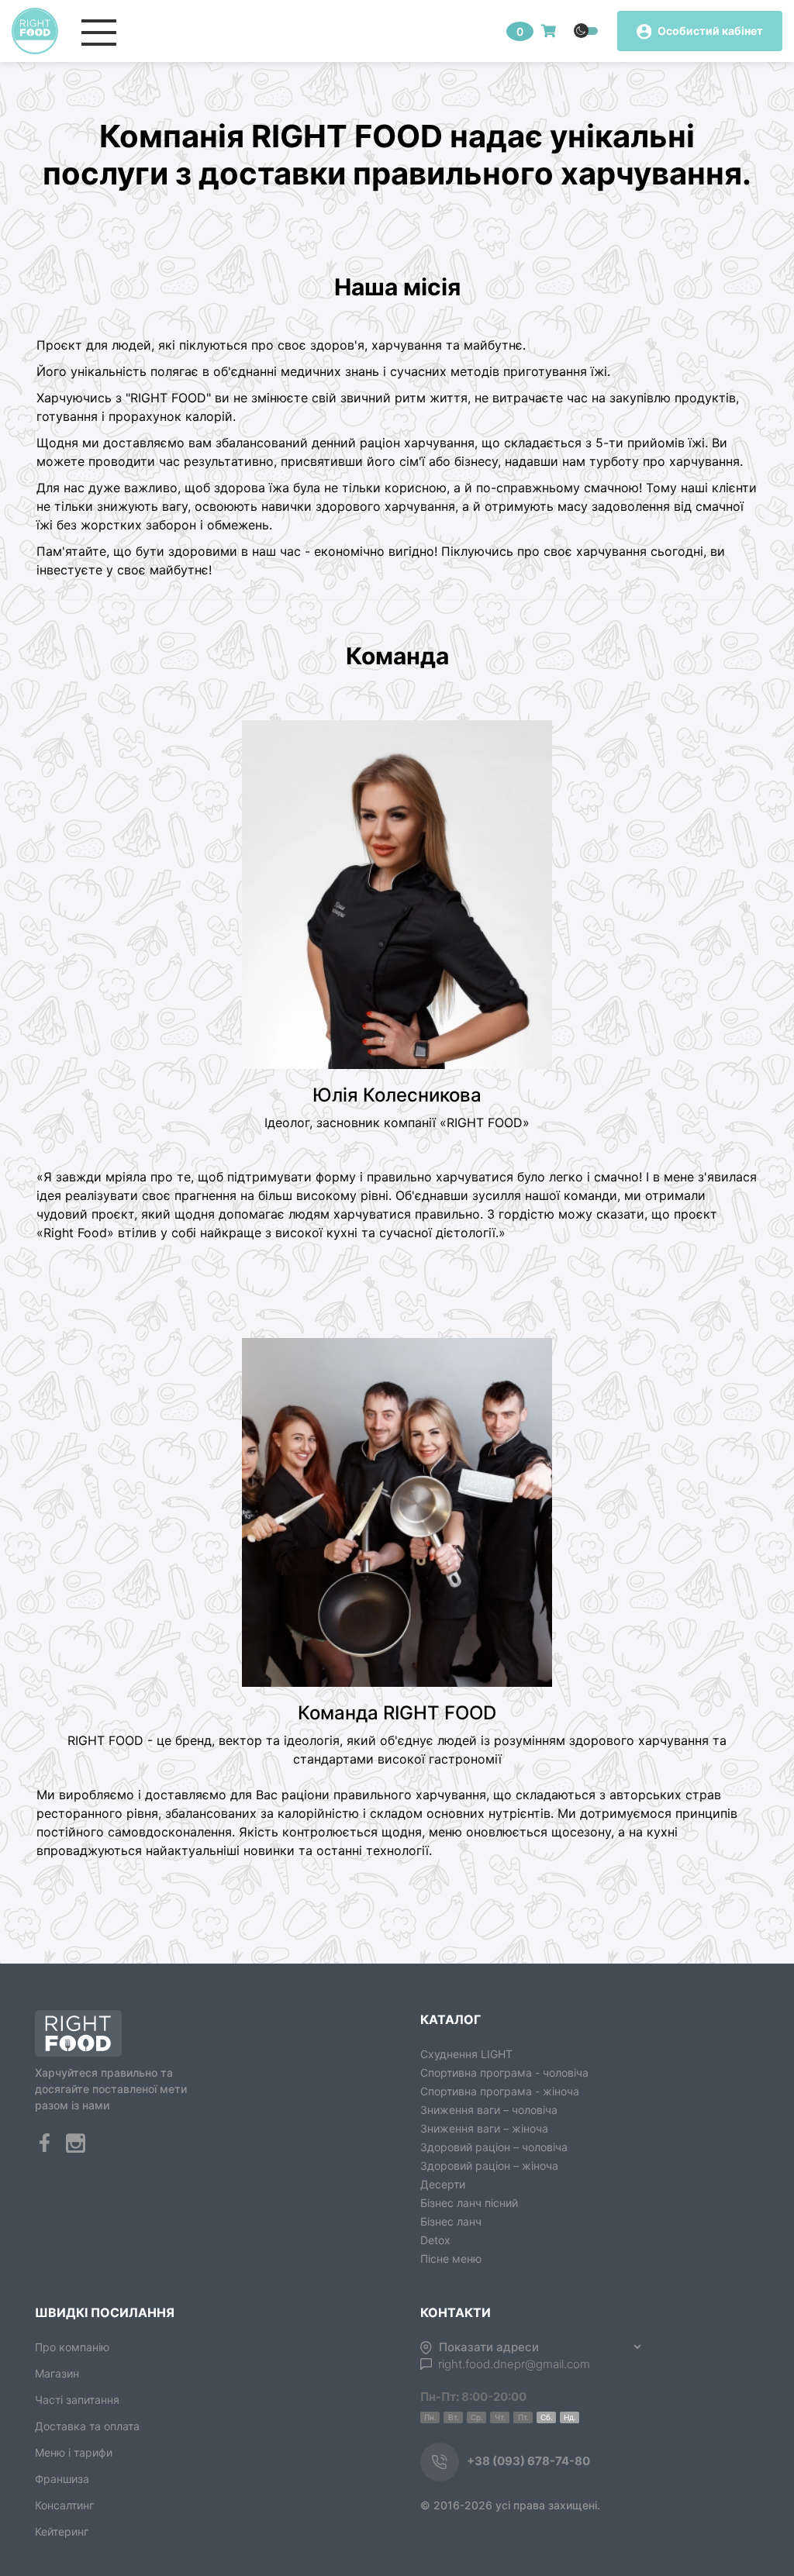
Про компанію (72, 2347)
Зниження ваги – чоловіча (489, 2110)
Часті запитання (77, 2400)
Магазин (57, 2373)
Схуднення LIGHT (466, 2054)
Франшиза (62, 2479)
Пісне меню (451, 2259)
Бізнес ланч (451, 2221)
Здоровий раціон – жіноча (489, 2166)
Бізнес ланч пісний (469, 2203)
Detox (435, 2240)
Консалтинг (64, 2505)
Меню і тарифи (74, 2452)
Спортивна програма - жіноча (500, 2091)
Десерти (443, 2184)
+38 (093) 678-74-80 (528, 2461)
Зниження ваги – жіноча (484, 2128)
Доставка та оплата (87, 2426)
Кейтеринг (62, 2531)
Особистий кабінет (709, 31)
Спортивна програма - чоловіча (504, 2073)
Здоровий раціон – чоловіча (494, 2147)
